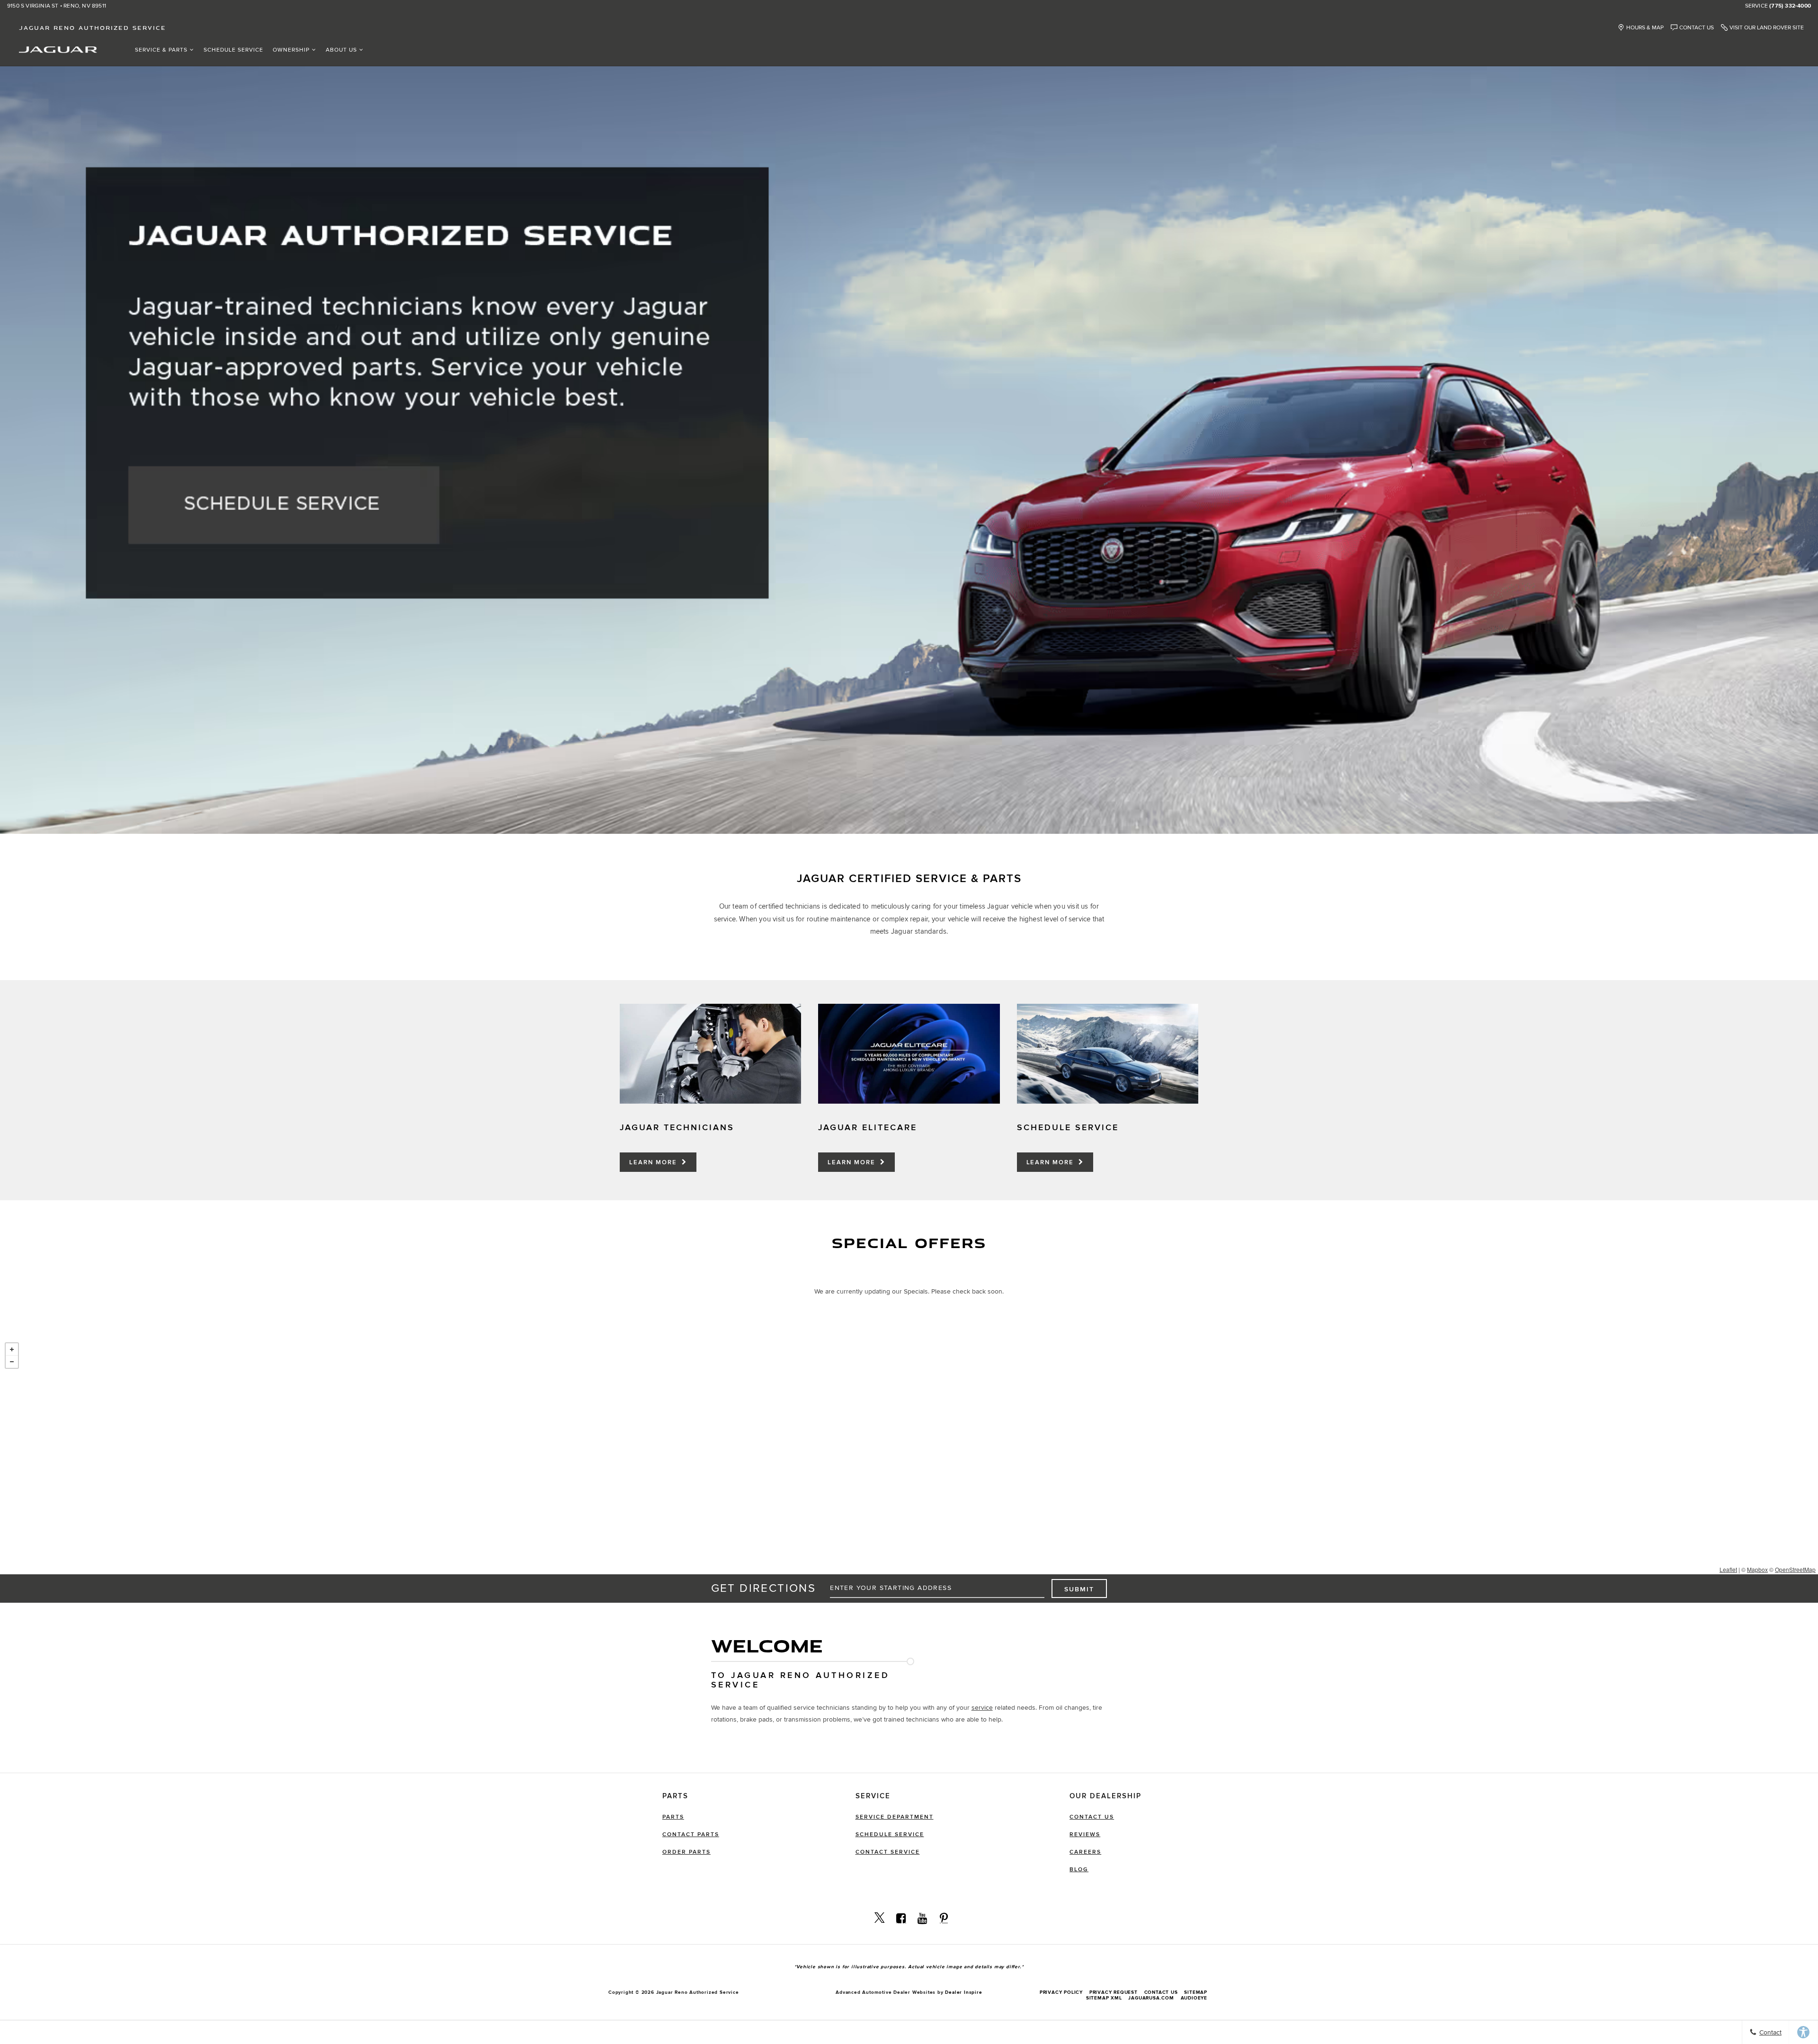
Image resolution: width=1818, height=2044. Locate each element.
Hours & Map (1645, 28)
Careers (1085, 1852)
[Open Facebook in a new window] (901, 1918)
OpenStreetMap (1795, 1569)
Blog (1079, 1870)
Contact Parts (691, 1834)
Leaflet (1728, 1569)
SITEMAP (1196, 1992)
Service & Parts (161, 50)
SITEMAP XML (1104, 1998)
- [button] (12, 1362)
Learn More (654, 1162)
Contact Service (888, 1852)
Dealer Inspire (963, 1992)
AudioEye (1194, 1998)
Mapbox (1757, 1569)
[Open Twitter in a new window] (880, 1918)
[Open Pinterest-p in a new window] (944, 1918)
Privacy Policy (1061, 1992)
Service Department (895, 1817)
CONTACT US (1161, 1992)
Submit (1079, 1589)
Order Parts (686, 1852)
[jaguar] (58, 49)
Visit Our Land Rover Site (1767, 28)
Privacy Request (1114, 1992)
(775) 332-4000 (1790, 6)
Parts (673, 1817)
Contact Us (1697, 28)
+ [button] (12, 1349)
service (982, 1708)
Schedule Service (233, 50)
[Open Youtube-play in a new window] (922, 1918)
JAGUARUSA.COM (1151, 1998)
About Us (341, 50)
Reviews (1085, 1834)
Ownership (291, 50)
